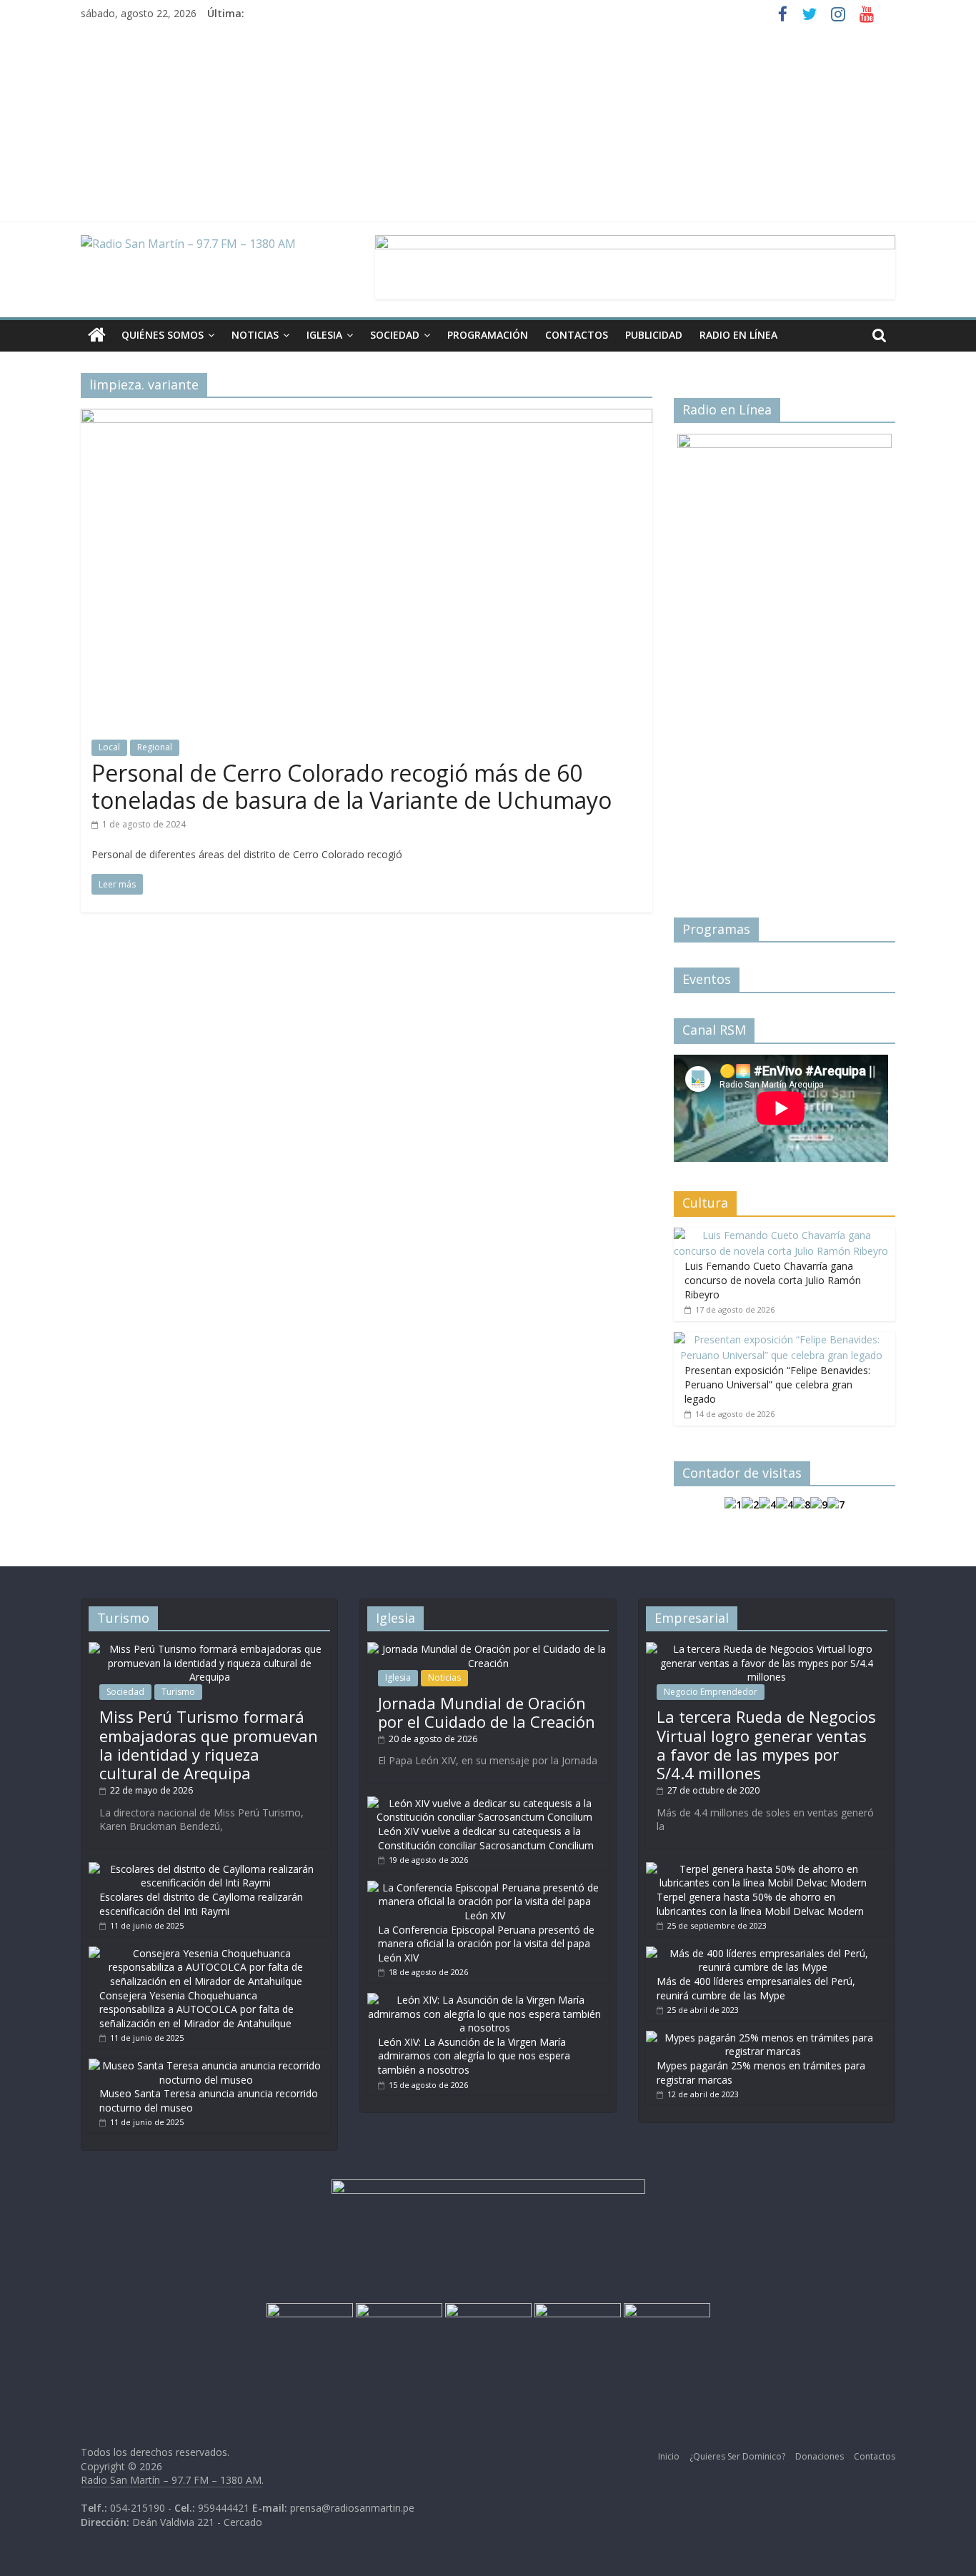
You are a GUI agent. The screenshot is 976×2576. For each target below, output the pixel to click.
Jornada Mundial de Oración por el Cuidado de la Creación (487, 1712)
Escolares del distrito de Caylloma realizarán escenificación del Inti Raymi (201, 1904)
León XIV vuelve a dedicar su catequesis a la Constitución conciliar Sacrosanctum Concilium (486, 1838)
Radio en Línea (738, 335)
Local (109, 747)
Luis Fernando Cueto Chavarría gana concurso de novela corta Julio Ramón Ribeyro (773, 1280)
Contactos (577, 335)
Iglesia (324, 335)
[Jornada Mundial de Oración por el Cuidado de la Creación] (488, 1649)
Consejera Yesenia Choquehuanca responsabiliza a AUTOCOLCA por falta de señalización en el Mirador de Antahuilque (196, 2009)
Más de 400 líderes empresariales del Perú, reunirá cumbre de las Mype (756, 1988)
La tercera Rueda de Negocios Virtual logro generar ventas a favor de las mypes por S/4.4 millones (766, 1745)
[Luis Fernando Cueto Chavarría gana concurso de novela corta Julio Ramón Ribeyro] (781, 1235)
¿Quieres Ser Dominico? (737, 2456)
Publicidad (654, 335)
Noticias (255, 335)
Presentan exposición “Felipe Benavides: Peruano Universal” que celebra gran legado (777, 1384)
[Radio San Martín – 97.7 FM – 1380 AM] (97, 335)
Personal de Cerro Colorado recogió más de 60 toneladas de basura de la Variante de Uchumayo (352, 786)
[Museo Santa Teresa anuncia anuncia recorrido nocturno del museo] (206, 2065)
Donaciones (820, 2456)
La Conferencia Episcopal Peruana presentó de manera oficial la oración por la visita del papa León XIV (486, 1944)
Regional (155, 747)
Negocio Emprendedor (711, 1692)
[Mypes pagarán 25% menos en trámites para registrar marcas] (763, 2038)
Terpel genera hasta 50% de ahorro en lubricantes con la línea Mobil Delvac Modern (760, 1904)
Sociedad (395, 335)
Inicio (669, 2456)
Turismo (178, 1692)
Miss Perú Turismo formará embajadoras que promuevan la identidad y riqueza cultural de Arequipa (209, 1745)
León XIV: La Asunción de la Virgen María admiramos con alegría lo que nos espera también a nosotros (474, 2056)
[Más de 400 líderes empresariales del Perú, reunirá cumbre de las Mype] (763, 1953)
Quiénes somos (163, 335)
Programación (488, 335)
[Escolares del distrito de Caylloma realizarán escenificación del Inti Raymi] (206, 1869)
